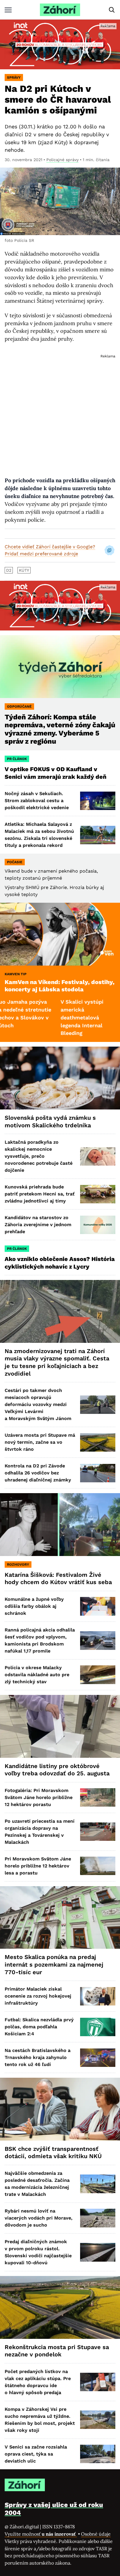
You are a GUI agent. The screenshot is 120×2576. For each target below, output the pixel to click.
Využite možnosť (41, 2534)
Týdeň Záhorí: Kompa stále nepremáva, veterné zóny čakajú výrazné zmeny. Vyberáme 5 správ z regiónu (60, 729)
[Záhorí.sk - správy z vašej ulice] (60, 10)
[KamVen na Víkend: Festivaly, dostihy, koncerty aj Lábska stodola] (60, 934)
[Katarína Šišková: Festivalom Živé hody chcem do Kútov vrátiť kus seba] (60, 1525)
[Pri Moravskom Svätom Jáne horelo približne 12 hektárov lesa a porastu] (98, 1866)
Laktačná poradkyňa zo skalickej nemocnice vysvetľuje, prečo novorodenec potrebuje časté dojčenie (39, 1156)
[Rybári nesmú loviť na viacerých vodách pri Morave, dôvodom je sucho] (98, 2218)
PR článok (17, 759)
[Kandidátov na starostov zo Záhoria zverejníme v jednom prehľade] (98, 1225)
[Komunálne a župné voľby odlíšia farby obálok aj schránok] (98, 1606)
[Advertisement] (60, 410)
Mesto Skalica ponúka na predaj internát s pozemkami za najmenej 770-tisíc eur (54, 1964)
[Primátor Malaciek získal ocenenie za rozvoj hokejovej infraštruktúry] (98, 1996)
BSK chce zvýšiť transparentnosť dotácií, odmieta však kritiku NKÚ (53, 2153)
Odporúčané (19, 707)
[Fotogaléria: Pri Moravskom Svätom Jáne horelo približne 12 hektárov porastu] (98, 1797)
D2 (9, 570)
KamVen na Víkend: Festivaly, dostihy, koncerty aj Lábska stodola (60, 986)
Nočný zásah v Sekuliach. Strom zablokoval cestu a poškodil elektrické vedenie (37, 801)
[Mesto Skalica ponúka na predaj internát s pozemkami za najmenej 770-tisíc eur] (60, 1918)
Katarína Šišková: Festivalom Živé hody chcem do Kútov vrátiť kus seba (58, 1579)
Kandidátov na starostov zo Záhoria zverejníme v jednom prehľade (38, 1225)
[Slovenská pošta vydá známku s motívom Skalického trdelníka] (60, 1078)
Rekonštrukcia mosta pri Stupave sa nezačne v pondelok (57, 2351)
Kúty (24, 570)
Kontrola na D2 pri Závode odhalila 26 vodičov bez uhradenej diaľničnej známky (38, 1473)
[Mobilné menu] (8, 10)
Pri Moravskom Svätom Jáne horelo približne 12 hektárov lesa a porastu (38, 1866)
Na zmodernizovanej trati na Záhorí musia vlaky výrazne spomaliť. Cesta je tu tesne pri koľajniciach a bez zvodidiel (57, 1362)
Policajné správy (62, 160)
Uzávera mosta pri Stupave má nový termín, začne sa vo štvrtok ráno (40, 1442)
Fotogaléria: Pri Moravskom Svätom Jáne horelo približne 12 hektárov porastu (39, 1797)
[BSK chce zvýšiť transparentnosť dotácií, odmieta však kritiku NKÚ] (60, 2109)
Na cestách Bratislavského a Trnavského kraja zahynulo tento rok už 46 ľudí (38, 2057)
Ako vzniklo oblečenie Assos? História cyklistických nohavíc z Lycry (60, 1263)
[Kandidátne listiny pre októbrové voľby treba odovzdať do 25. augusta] (60, 1726)
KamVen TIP (16, 974)
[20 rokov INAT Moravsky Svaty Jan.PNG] (60, 44)
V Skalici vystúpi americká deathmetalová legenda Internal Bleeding (48, 1018)
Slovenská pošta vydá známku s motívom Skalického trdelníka (50, 1121)
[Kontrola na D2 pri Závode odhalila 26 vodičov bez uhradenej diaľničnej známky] (98, 1473)
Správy (14, 77)
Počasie (15, 862)
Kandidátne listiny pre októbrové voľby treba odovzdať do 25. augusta (57, 1770)
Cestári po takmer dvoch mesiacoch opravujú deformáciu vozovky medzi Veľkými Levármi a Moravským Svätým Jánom (38, 1404)
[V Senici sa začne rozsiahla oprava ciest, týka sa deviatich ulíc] (98, 2454)
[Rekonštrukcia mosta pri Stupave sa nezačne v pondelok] (60, 2307)
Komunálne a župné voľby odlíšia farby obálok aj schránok (34, 1606)
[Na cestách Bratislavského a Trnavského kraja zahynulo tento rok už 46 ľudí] (98, 2058)
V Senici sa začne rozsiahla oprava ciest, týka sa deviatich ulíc (36, 2454)
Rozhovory (18, 1564)
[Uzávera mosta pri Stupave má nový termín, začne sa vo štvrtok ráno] (98, 1442)
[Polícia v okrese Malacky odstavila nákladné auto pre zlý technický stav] (98, 1675)
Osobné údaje (96, 2534)
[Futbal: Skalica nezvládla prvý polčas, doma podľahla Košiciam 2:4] (98, 2027)
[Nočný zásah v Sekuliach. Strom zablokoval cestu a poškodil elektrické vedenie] (98, 801)
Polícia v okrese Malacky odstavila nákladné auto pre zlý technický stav (37, 1675)
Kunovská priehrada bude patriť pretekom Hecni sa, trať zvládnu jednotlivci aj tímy (40, 1194)
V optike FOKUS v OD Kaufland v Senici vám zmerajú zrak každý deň (56, 773)
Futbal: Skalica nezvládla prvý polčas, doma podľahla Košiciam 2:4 (39, 2027)
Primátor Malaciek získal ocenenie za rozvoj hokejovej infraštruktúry (38, 1996)
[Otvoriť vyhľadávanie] (112, 10)
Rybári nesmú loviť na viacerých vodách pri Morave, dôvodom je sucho (39, 2218)
